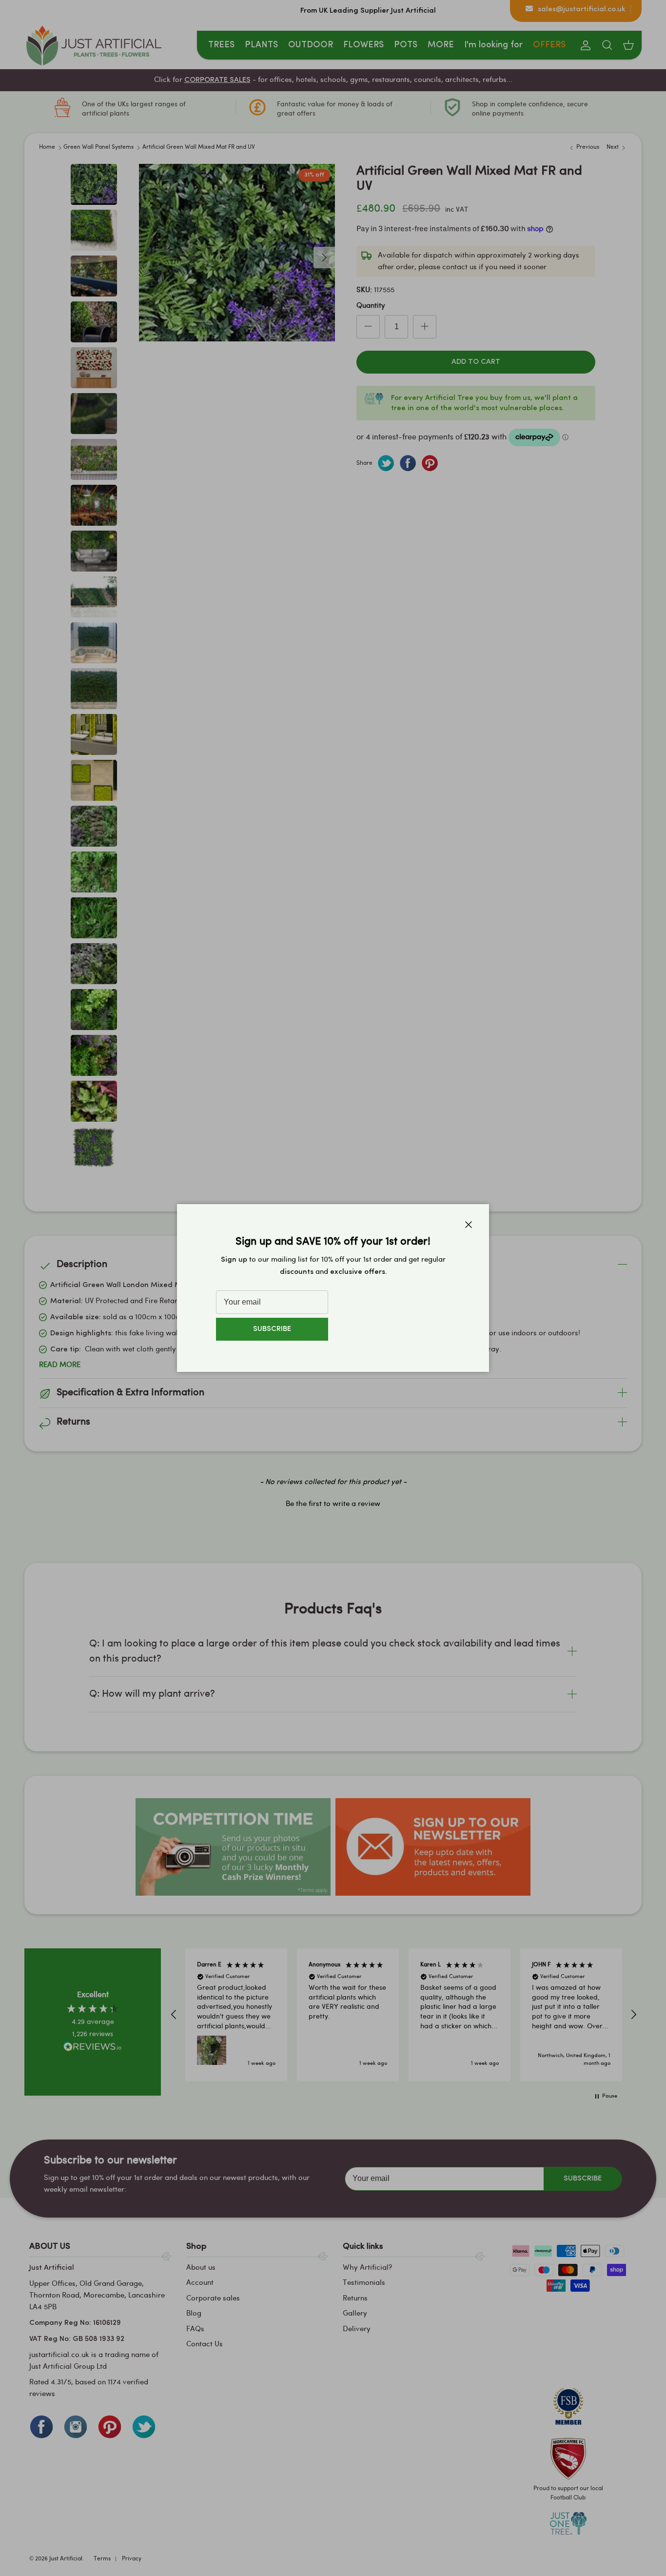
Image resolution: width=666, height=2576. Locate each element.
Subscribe (272, 1329)
